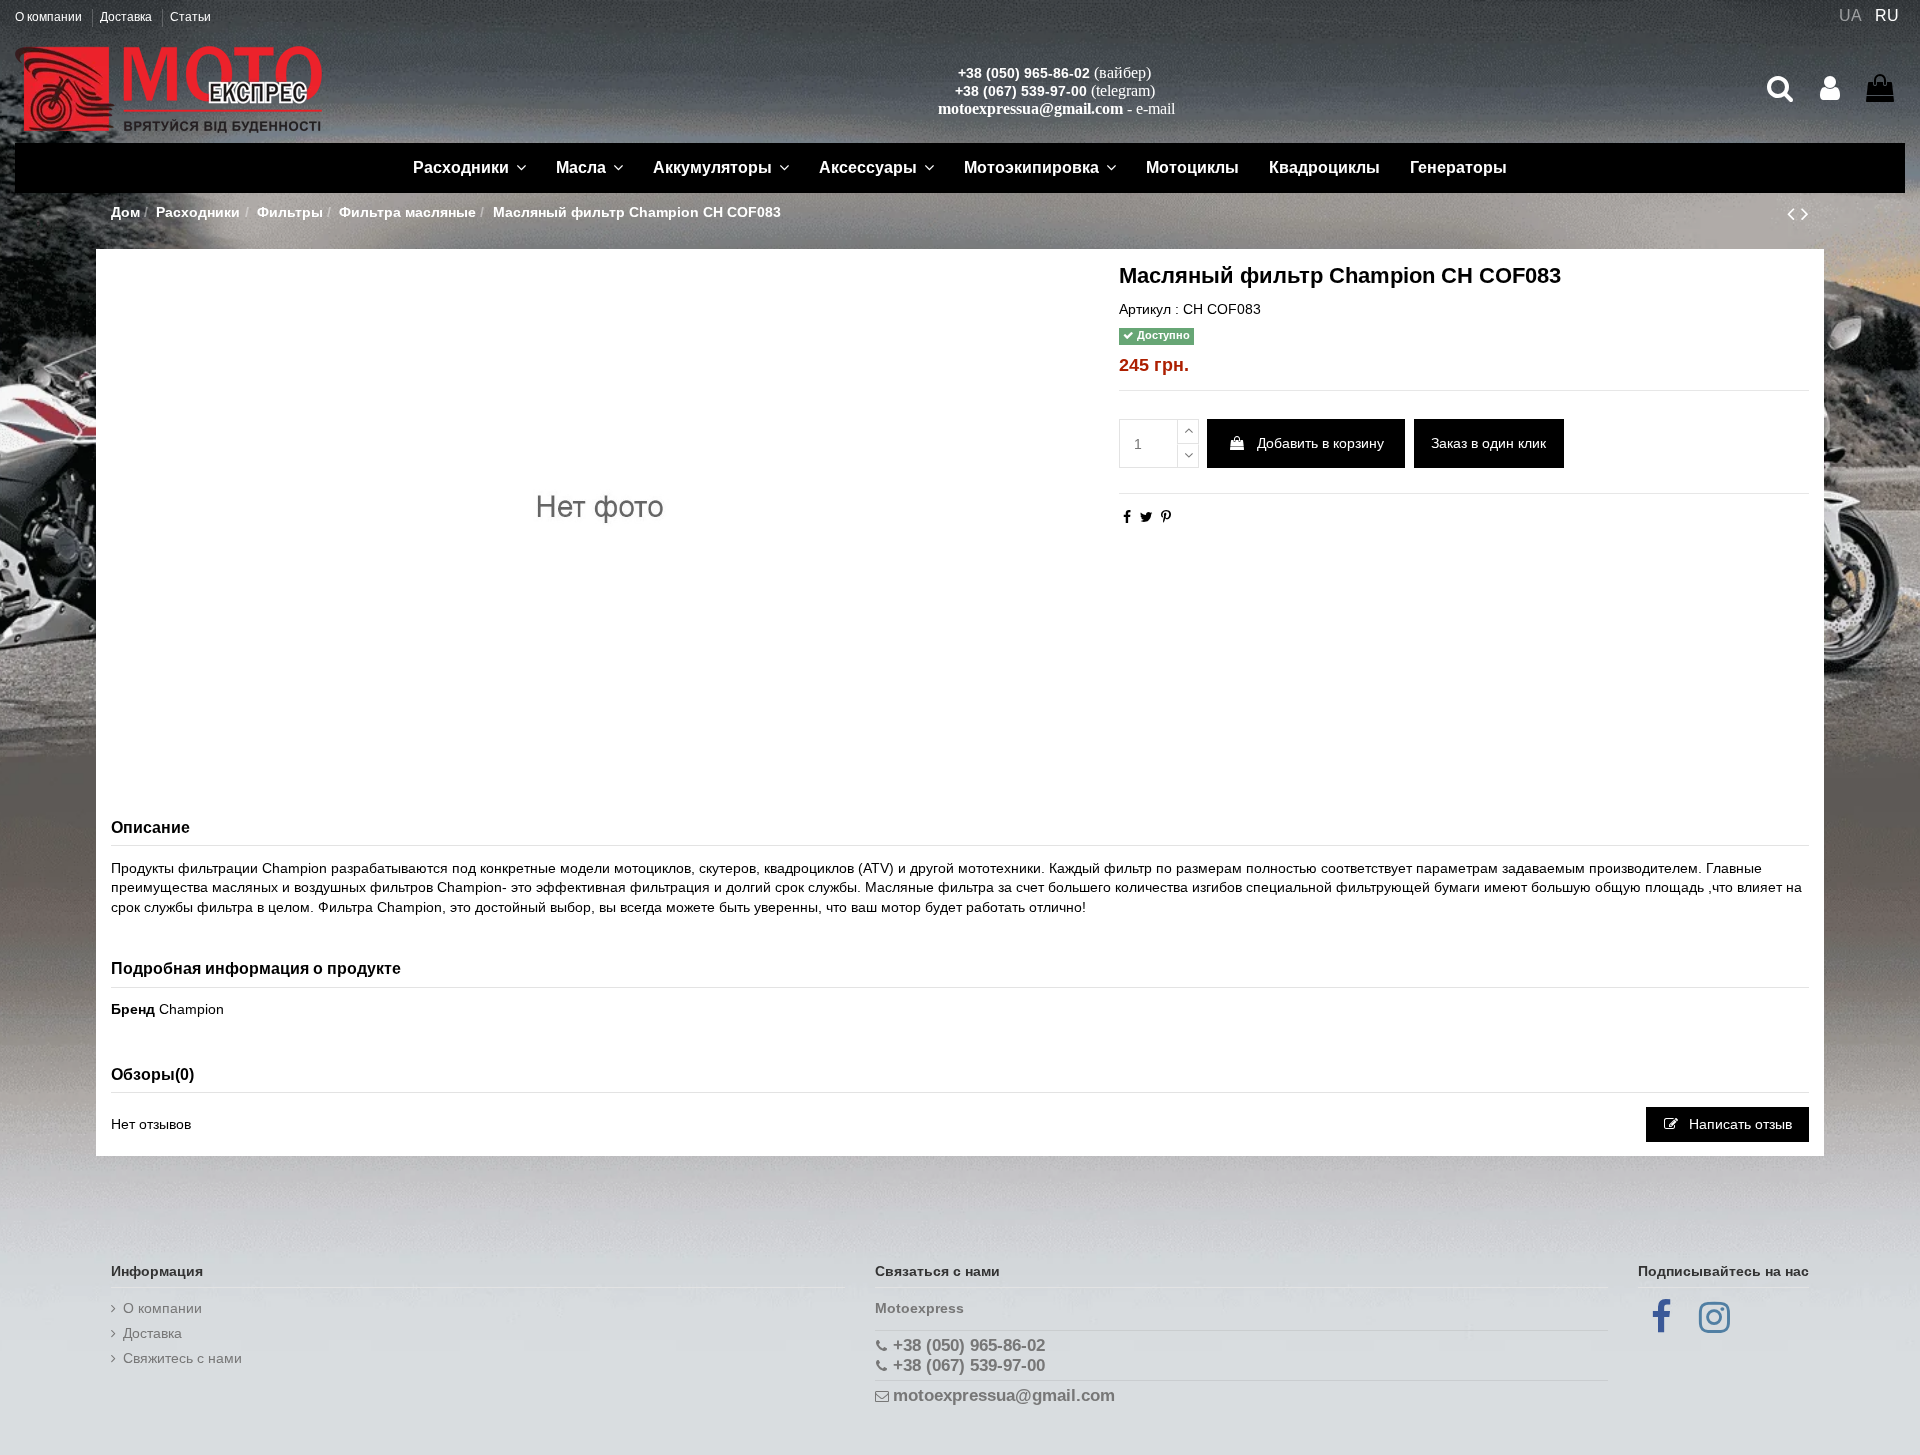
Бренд (133, 1009)
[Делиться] (1127, 517)
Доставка (127, 17)
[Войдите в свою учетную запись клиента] (1830, 89)
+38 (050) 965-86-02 (1024, 73)
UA (1850, 15)
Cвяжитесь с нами (182, 1358)
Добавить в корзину (1320, 443)
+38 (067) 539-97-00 (1021, 91)
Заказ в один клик (1488, 443)
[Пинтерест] (1166, 517)
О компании (50, 17)
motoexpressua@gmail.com (1030, 108)
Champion (191, 1009)
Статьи (190, 17)
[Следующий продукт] (1805, 213)
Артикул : (1149, 309)
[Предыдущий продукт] (1794, 213)
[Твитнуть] (1146, 517)
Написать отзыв (1738, 1124)
